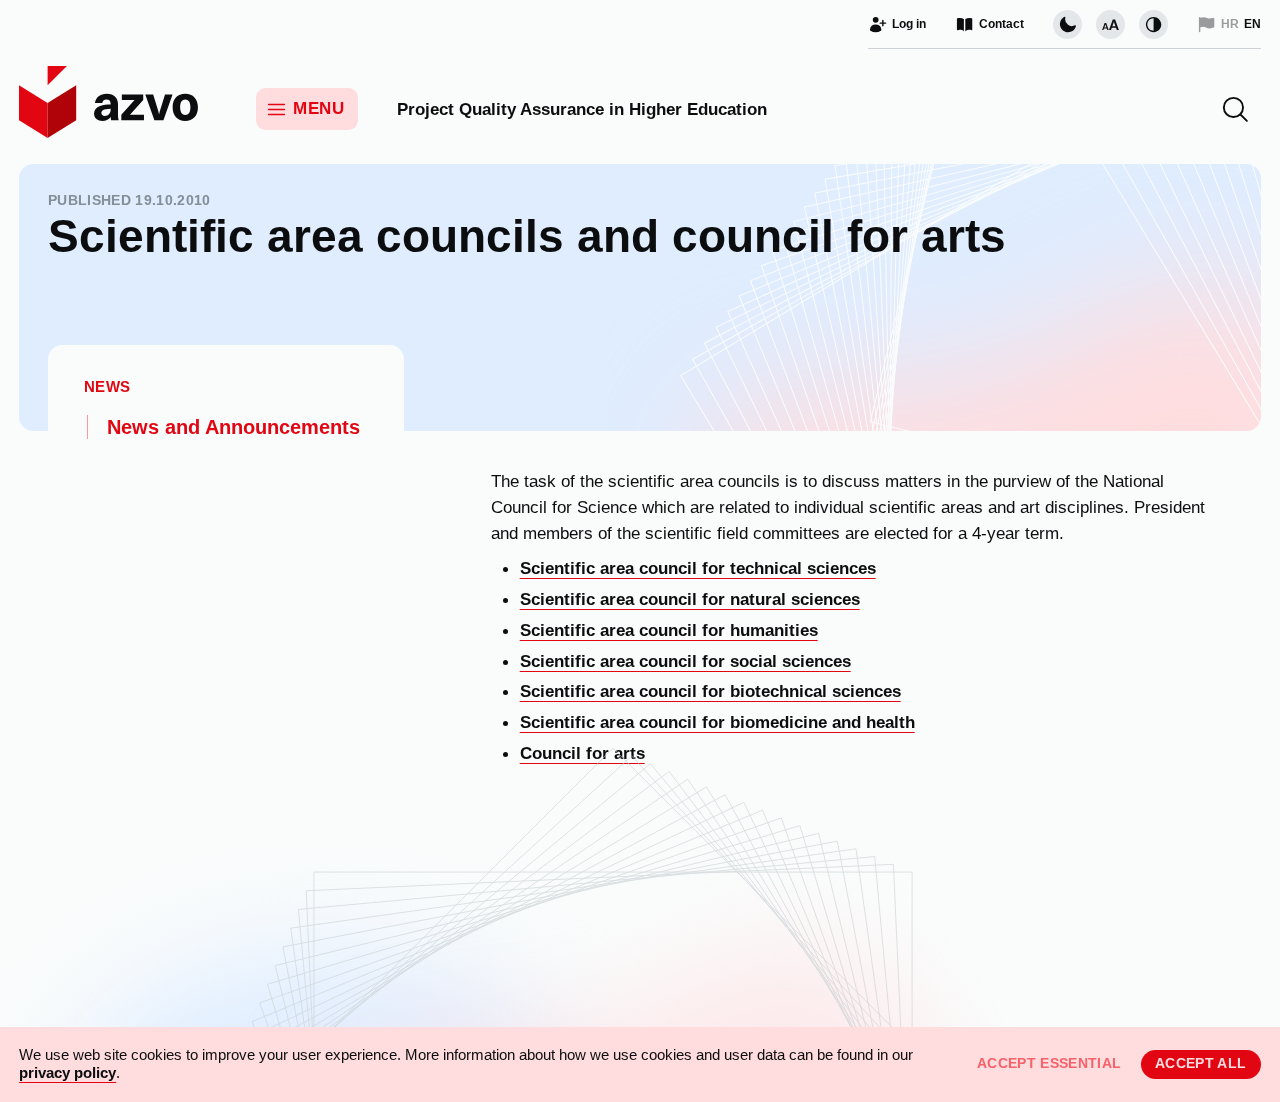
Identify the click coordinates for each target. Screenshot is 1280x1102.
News (107, 385)
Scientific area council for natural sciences (690, 599)
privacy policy (67, 1072)
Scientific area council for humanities (669, 630)
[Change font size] (1110, 24)
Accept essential (1049, 1063)
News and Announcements (233, 427)
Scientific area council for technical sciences (698, 568)
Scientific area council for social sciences (685, 661)
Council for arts (582, 753)
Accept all (1200, 1063)
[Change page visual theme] (1067, 24)
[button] (1235, 109)
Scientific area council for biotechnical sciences (710, 691)
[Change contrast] (1153, 24)
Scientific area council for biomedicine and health (717, 722)
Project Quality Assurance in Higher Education (582, 109)
